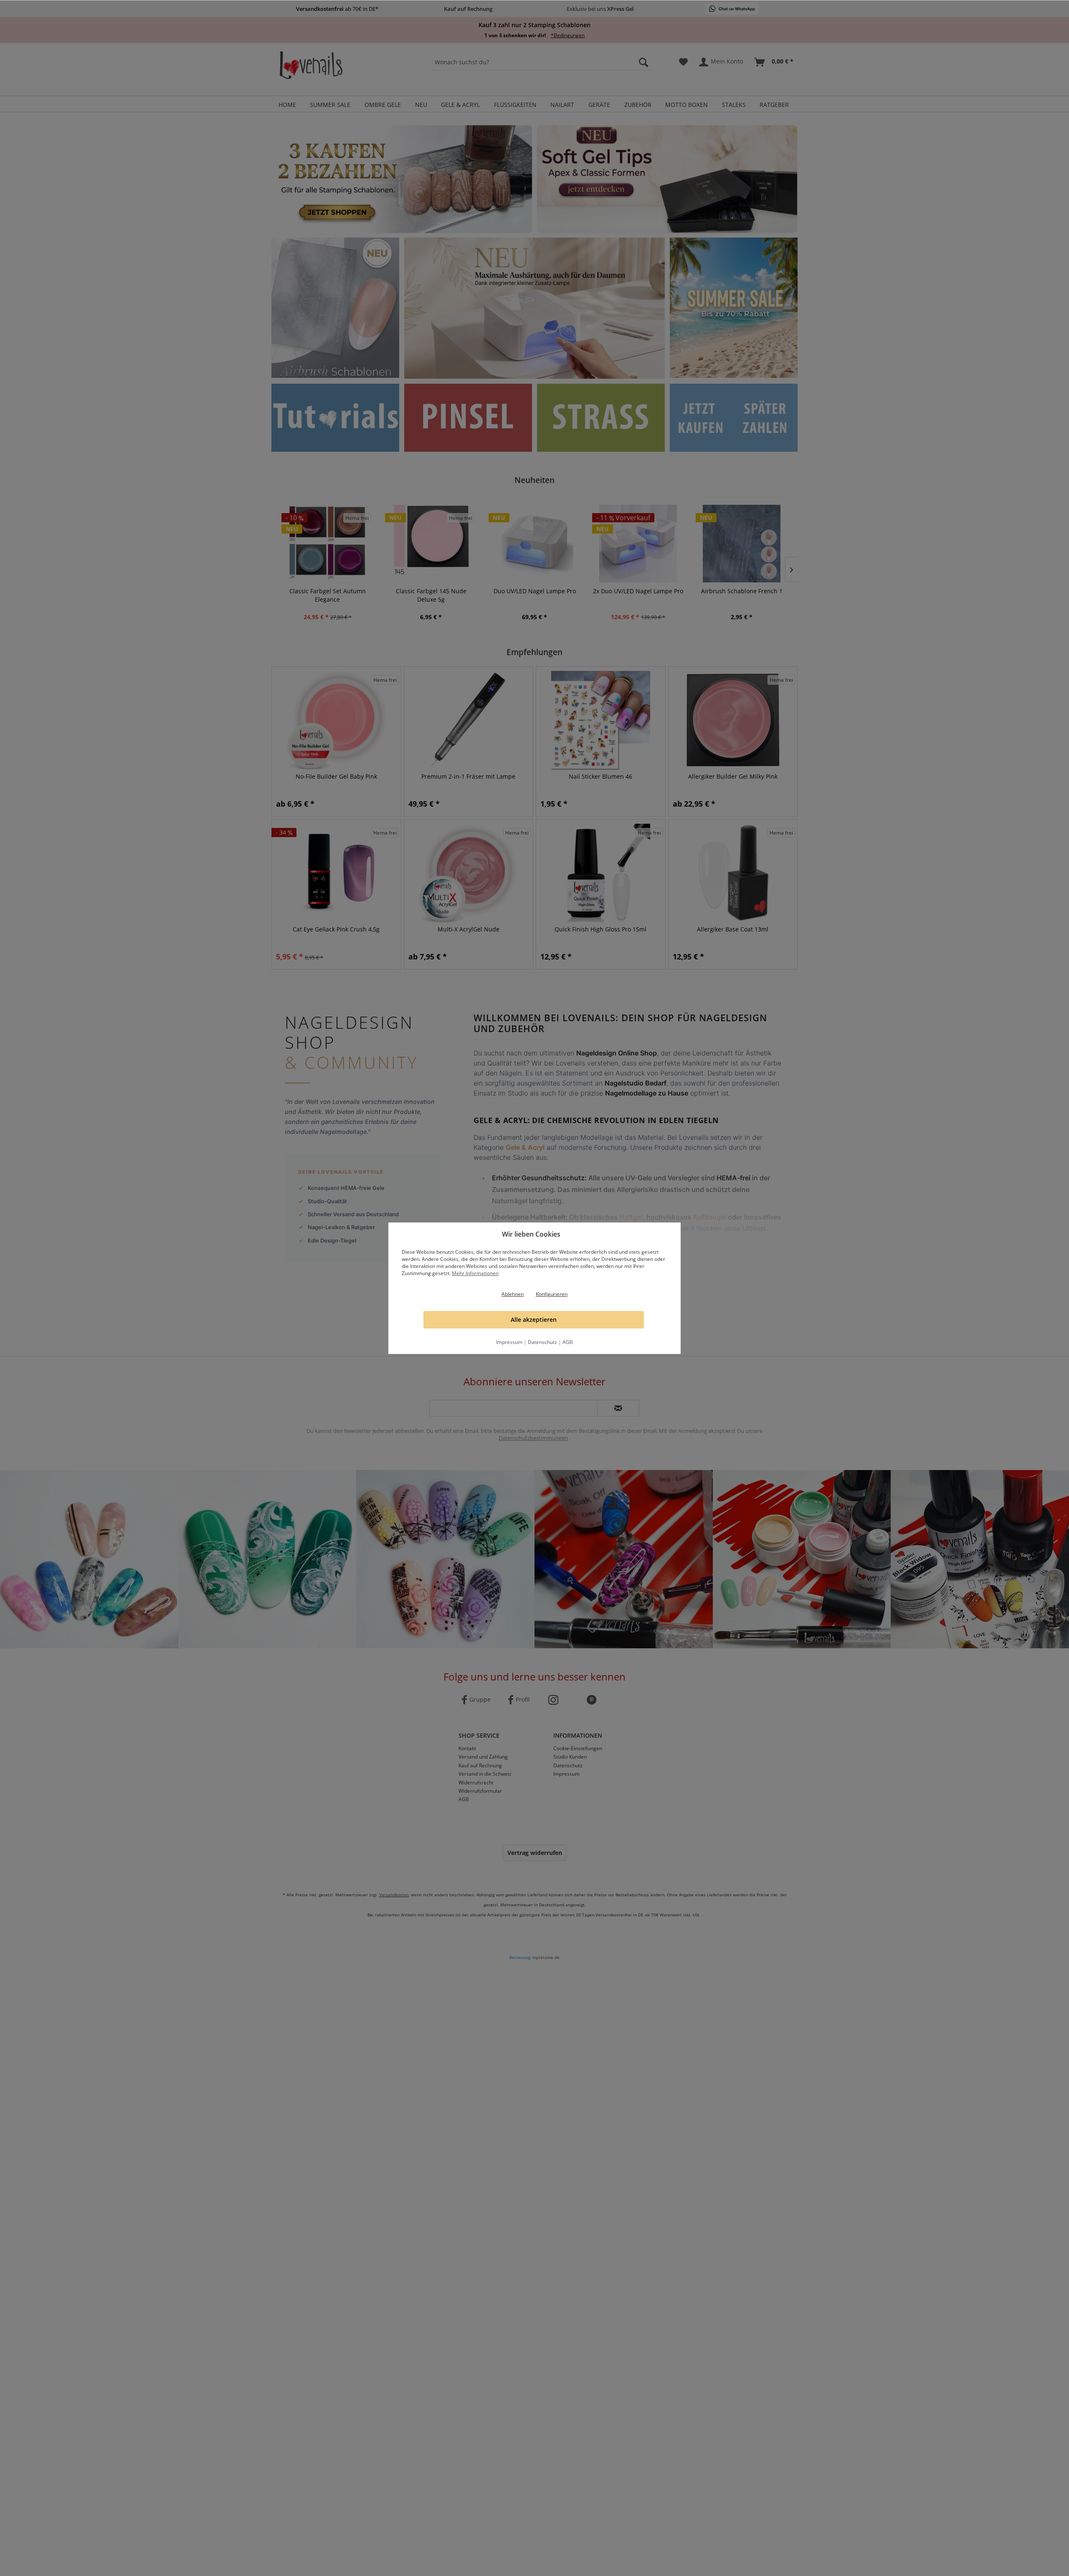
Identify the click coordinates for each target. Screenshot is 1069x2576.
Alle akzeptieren (534, 1320)
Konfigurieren (552, 1294)
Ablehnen (513, 1294)
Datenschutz (542, 1342)
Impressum (509, 1342)
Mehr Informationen (475, 1273)
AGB (568, 1342)
